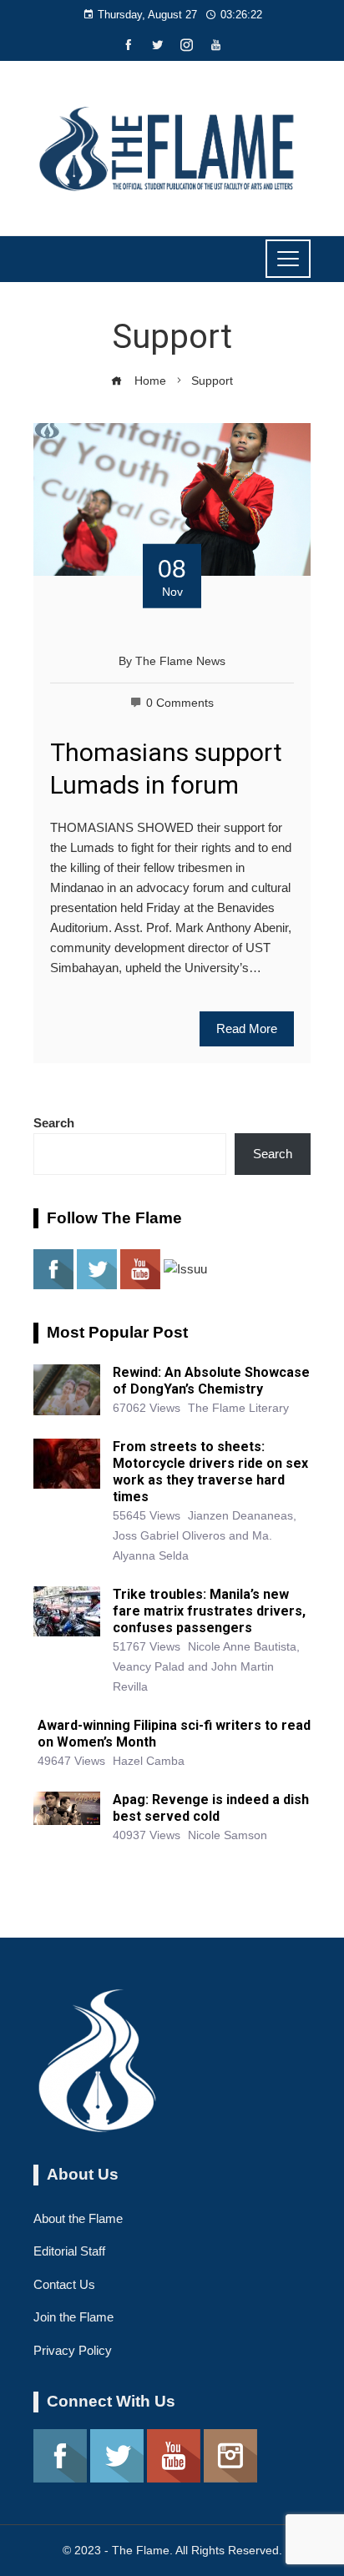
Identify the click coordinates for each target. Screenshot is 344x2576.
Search (54, 1123)
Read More (247, 1028)
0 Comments (180, 703)
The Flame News (180, 661)
